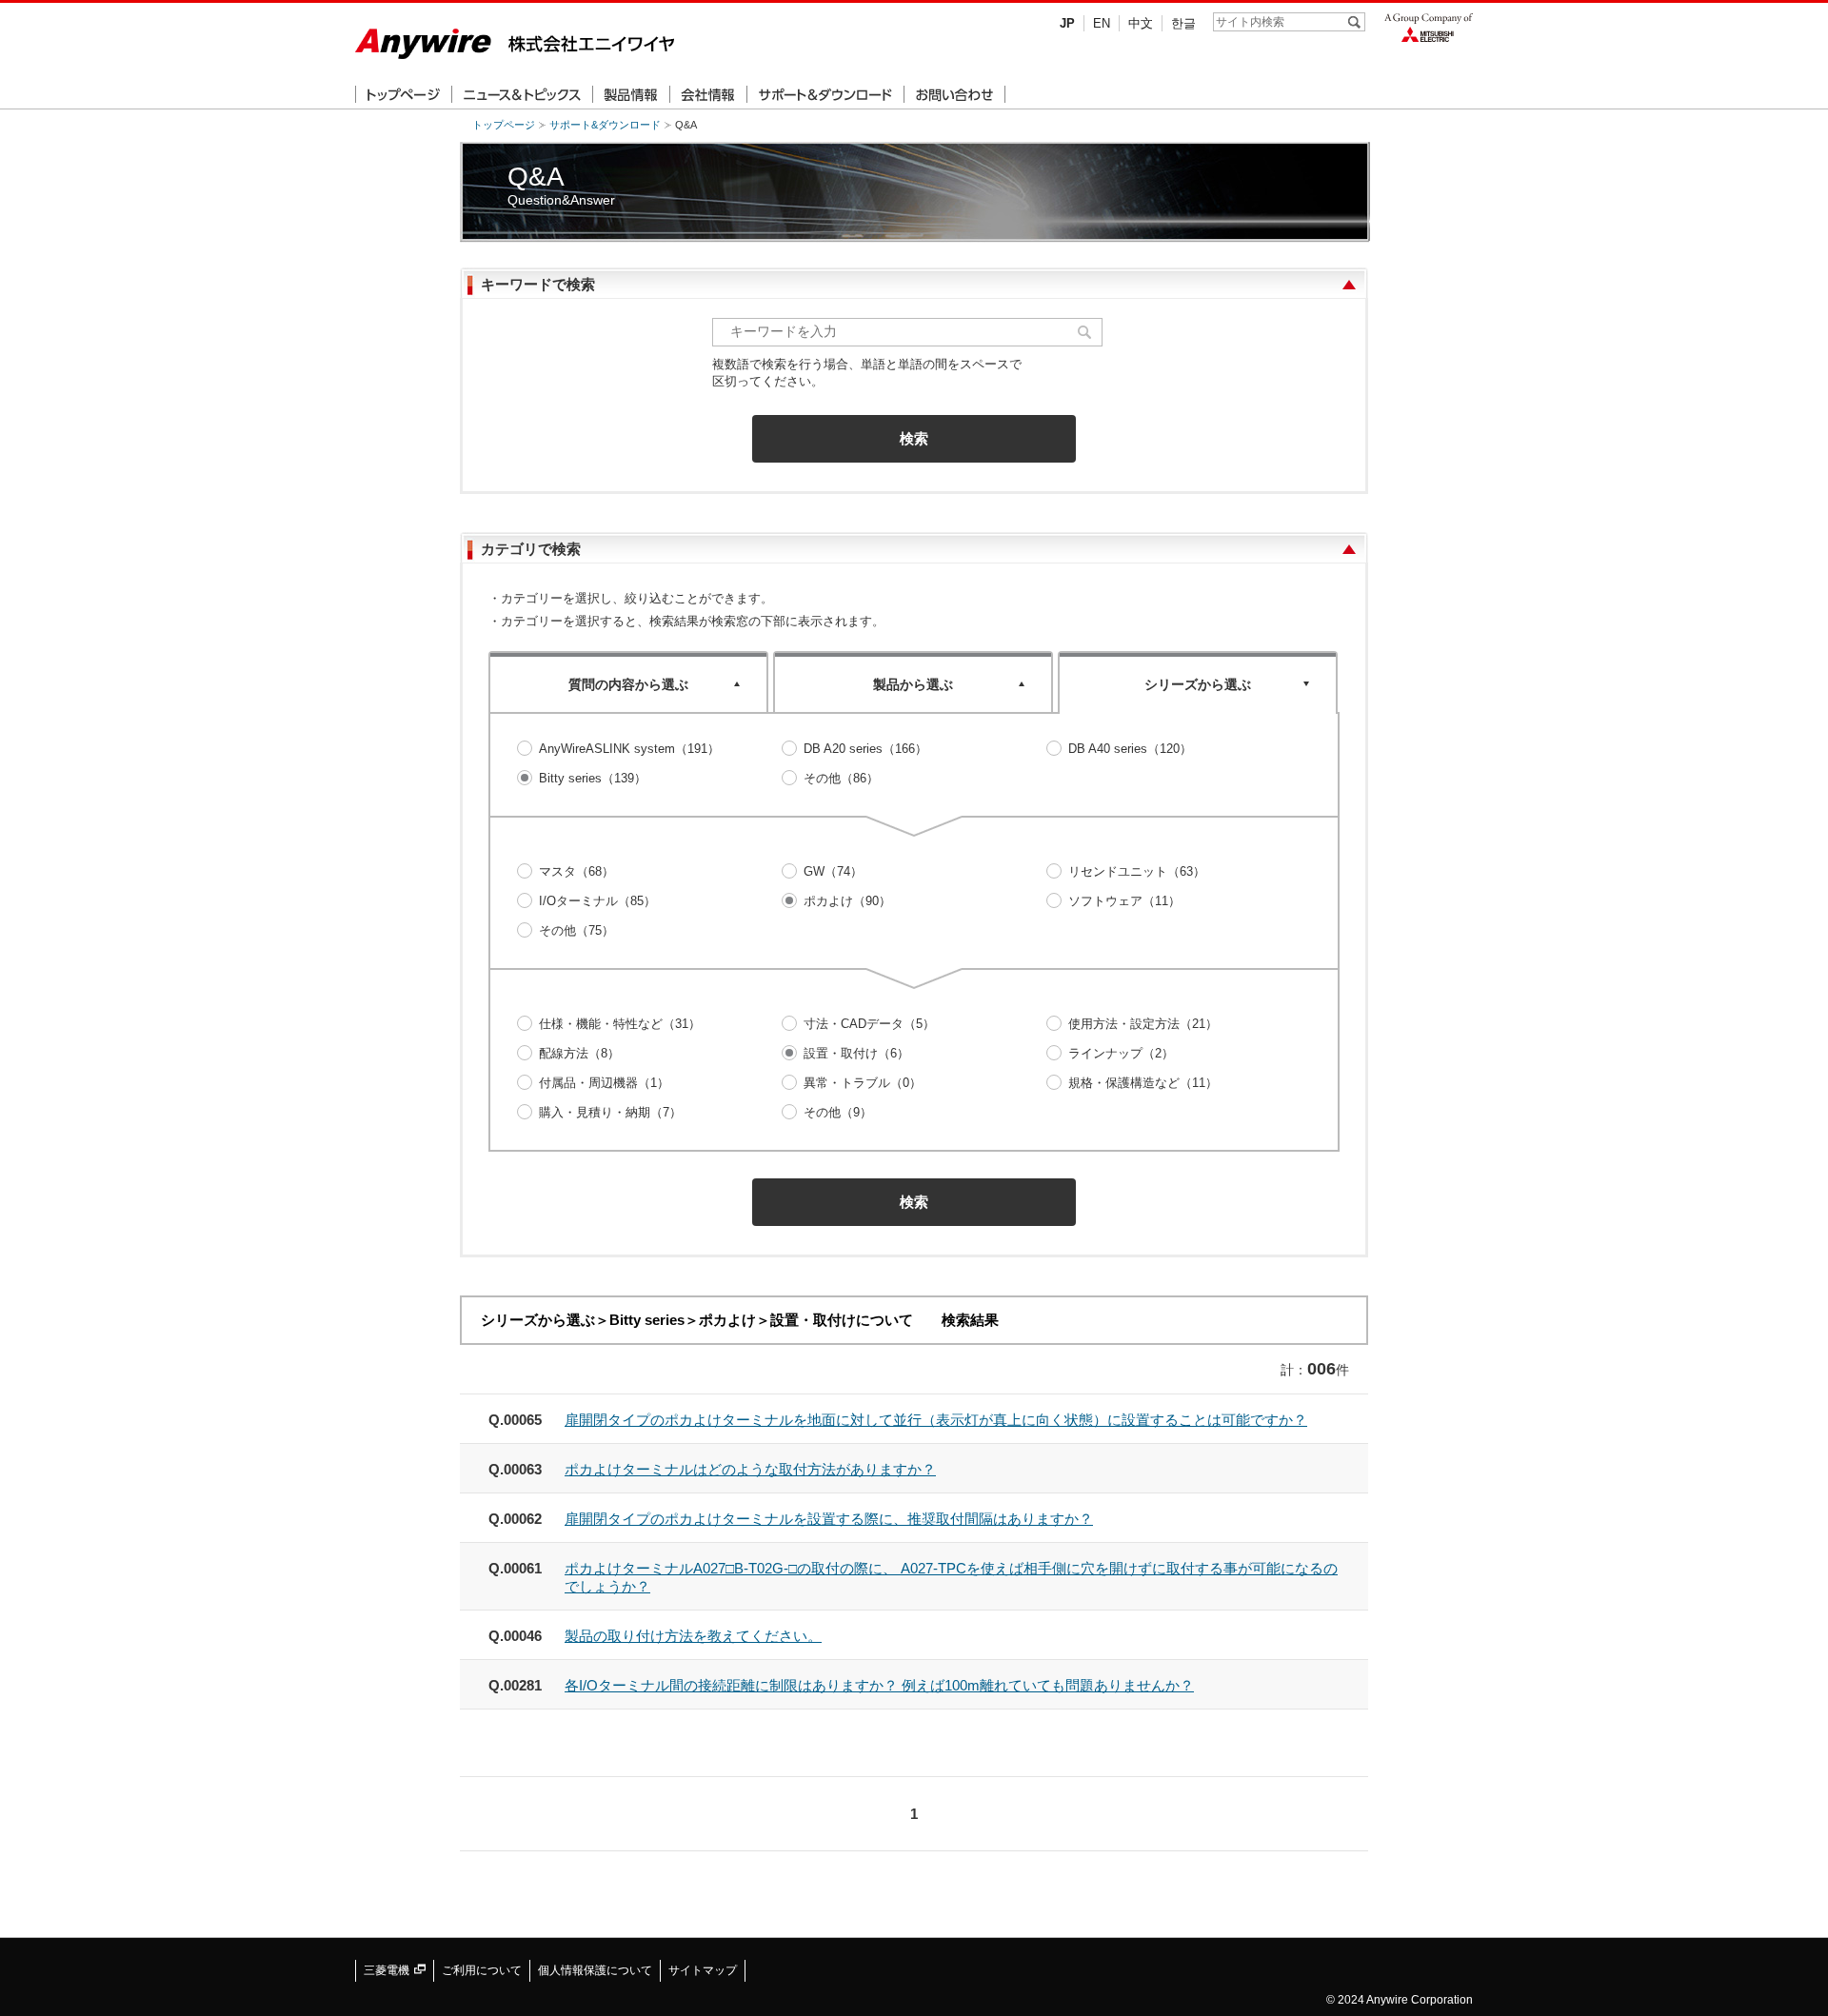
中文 (1141, 23)
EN (1102, 23)
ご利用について (482, 1970)
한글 (1183, 23)
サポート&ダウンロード (605, 125)
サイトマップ (703, 1970)
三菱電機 (388, 1970)
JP (1067, 23)
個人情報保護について (595, 1970)
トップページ (504, 125)
